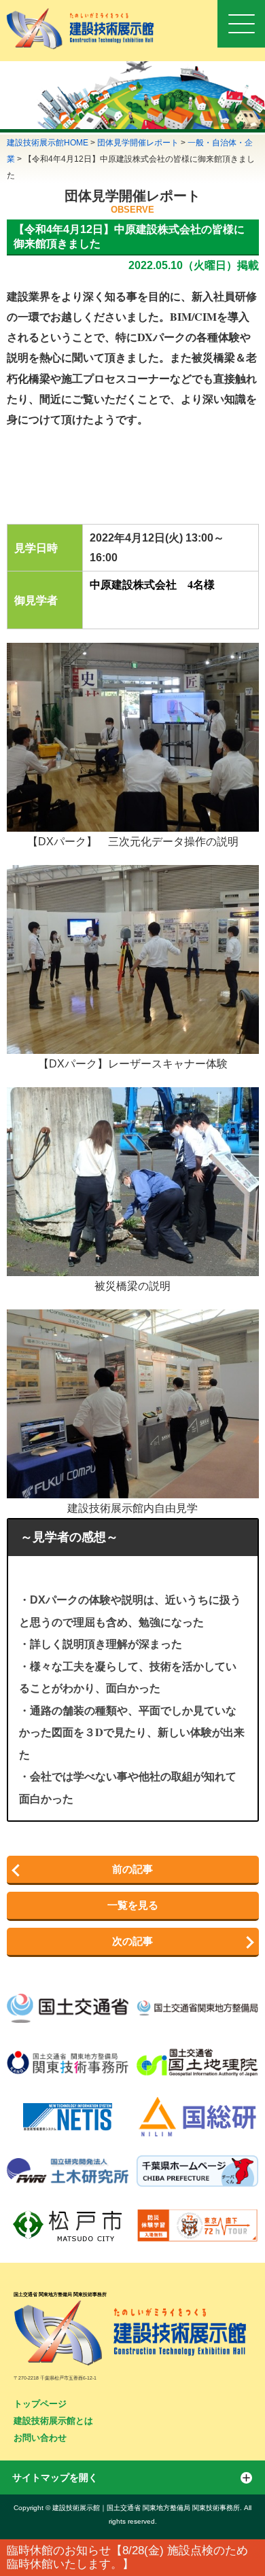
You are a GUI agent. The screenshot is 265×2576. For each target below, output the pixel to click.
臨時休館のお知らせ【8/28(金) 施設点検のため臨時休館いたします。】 (127, 2557)
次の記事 (132, 1941)
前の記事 (132, 1869)
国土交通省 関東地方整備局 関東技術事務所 (60, 2294)
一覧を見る (133, 1905)
